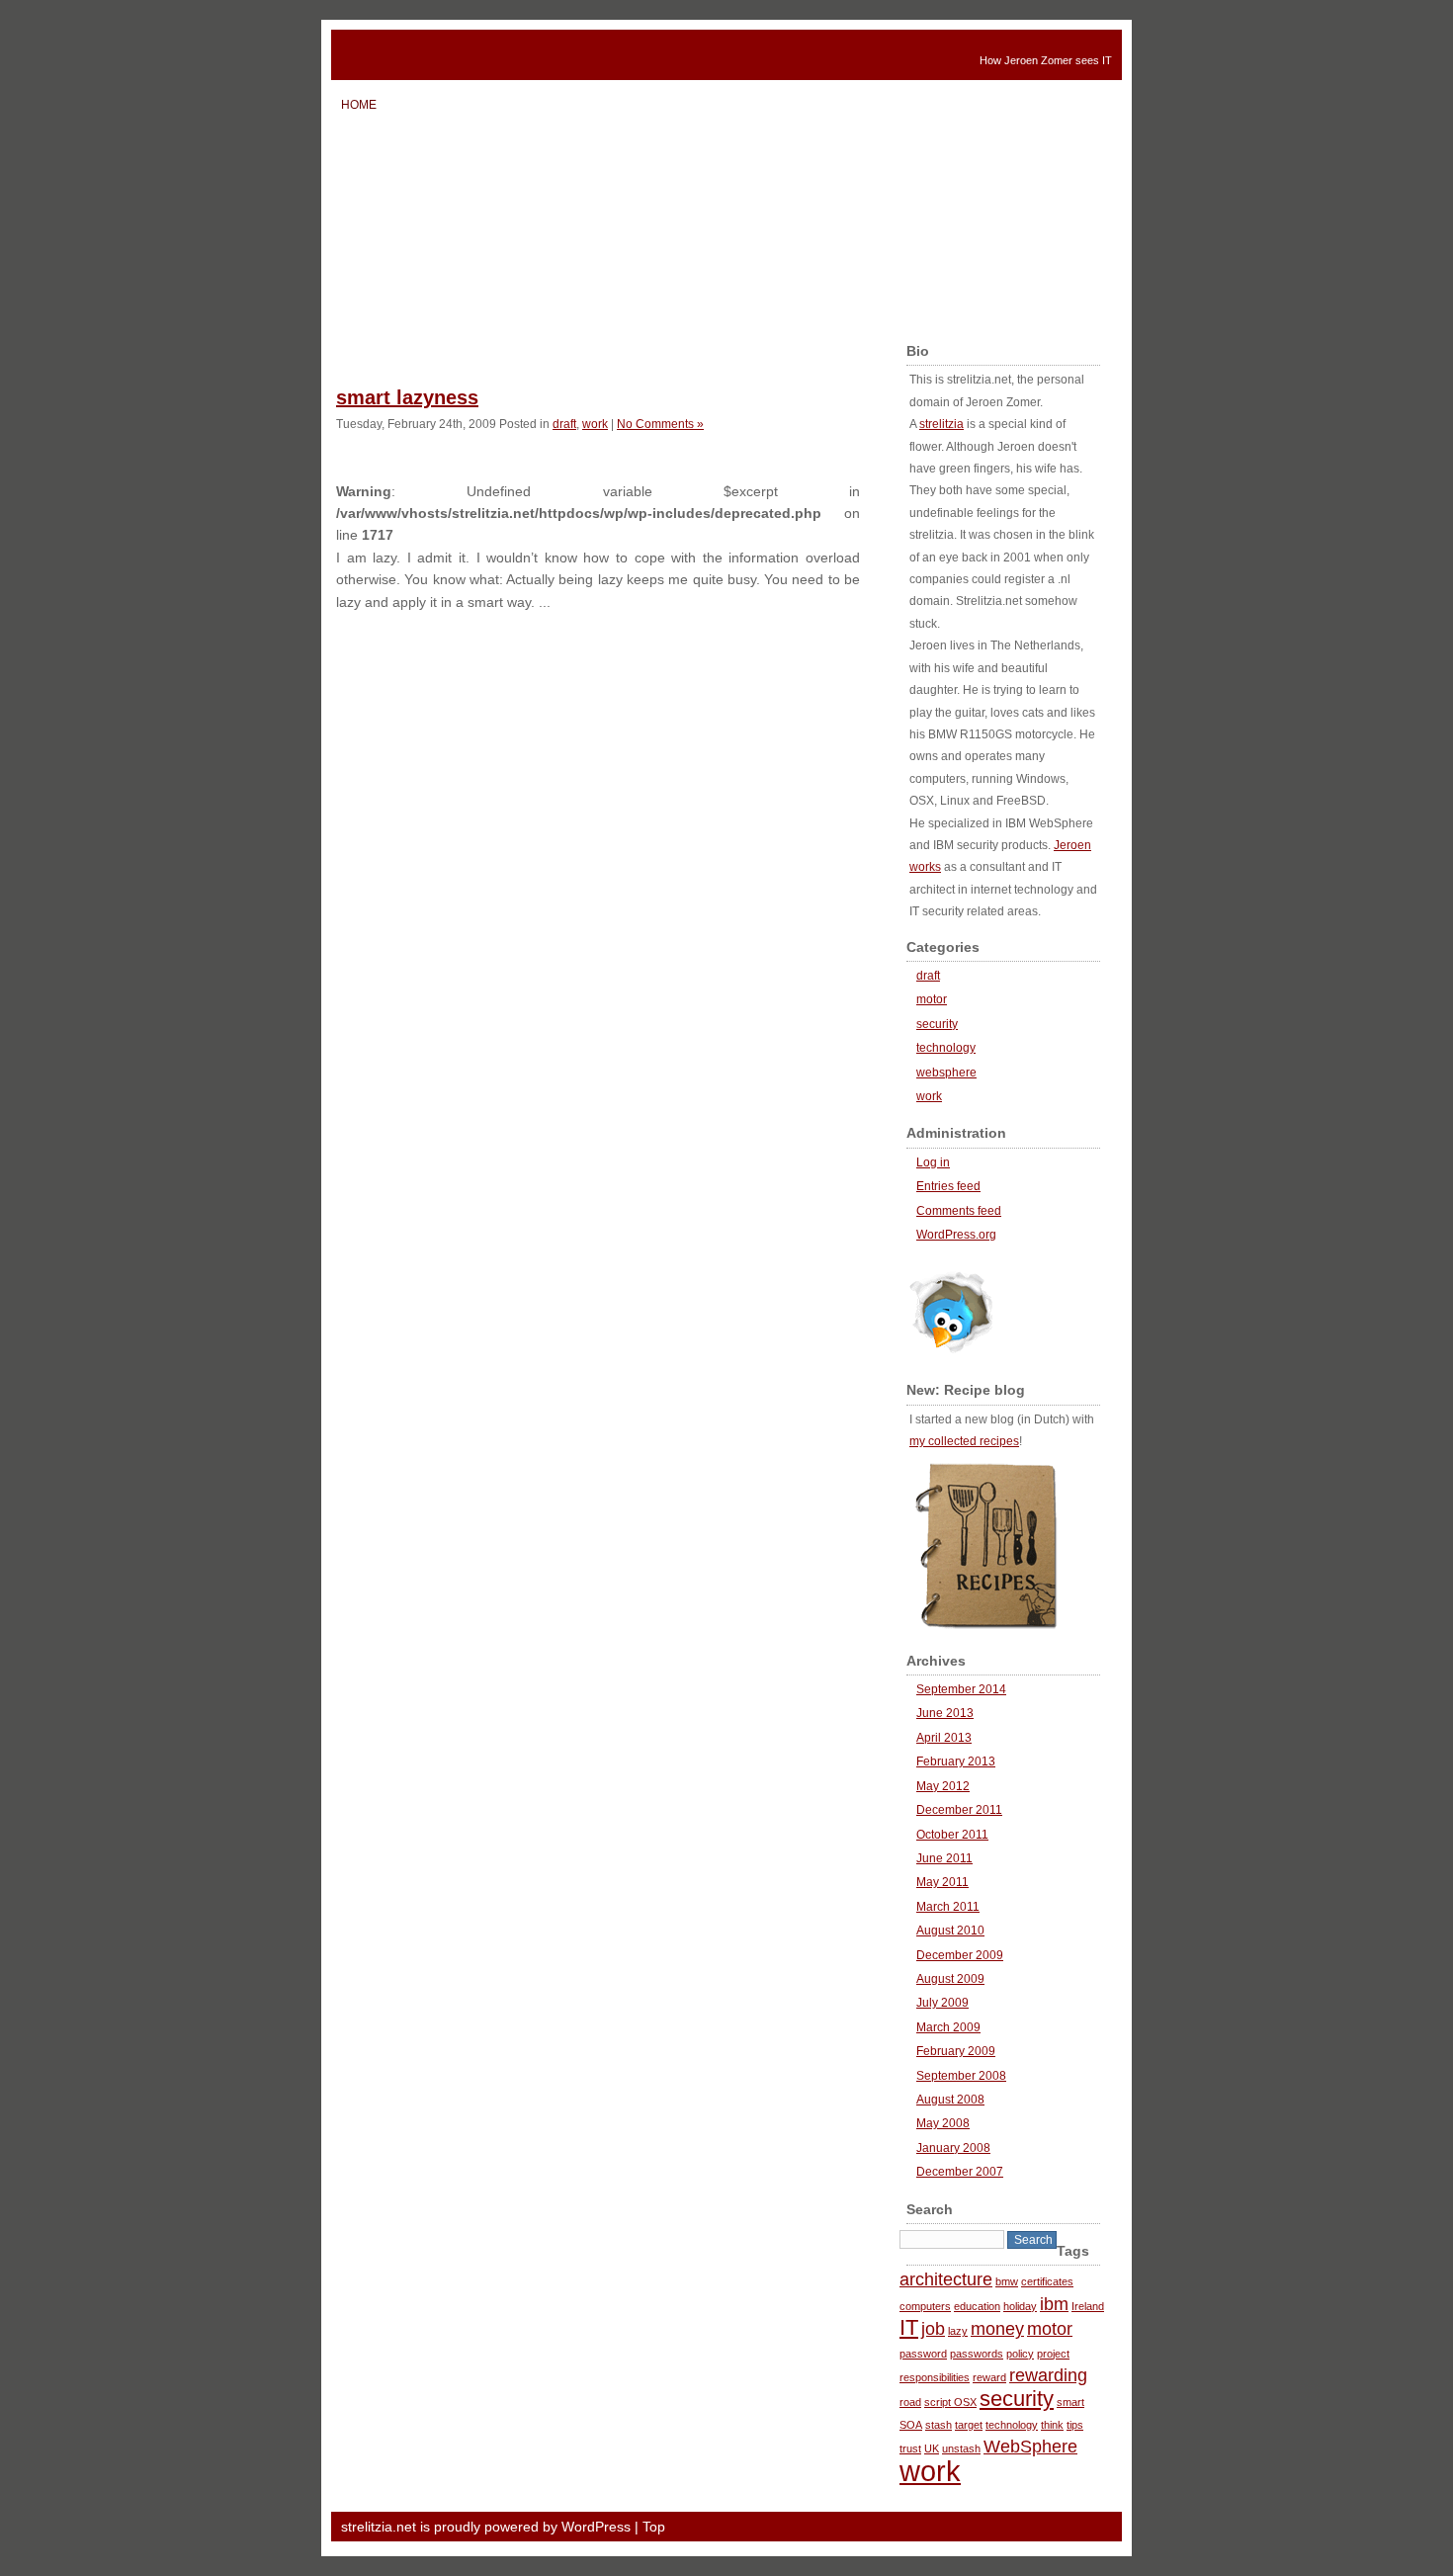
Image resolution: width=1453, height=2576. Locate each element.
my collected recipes (964, 1441)
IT (909, 2327)
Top (654, 2527)
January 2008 (953, 2148)
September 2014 (961, 1689)
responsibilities (935, 2377)
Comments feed (959, 1211)
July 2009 (942, 2003)
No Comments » (660, 424)
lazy (958, 2331)
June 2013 (945, 1713)
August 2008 (950, 2100)
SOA (911, 2425)
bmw (1007, 2281)
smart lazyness (407, 397)
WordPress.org (956, 1235)
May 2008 (943, 2123)
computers (925, 2306)
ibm (1054, 2304)
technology (946, 1048)
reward (989, 2377)
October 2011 (952, 1835)
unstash (961, 2448)
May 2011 (942, 1882)
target (969, 2425)
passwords (977, 2354)
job (933, 2329)
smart (1070, 2402)
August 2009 (950, 1979)
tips (1075, 2425)
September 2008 (961, 2076)
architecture (946, 2279)
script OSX (950, 2402)
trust (910, 2448)
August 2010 (950, 1931)
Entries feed (948, 1186)
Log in (933, 1162)
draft (564, 424)
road (910, 2402)
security (937, 1024)
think (1052, 2425)
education (977, 2306)
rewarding (1048, 2375)
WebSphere (1030, 2447)
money (997, 2329)
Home (359, 105)
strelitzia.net (489, 55)
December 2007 (960, 2172)
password (923, 2354)
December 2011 (959, 1810)
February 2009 (956, 2051)
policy (1020, 2354)
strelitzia (941, 424)
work (595, 424)
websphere (946, 1073)
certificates (1047, 2281)
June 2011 (944, 1858)
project (1053, 2354)
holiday (1020, 2306)
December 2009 (960, 1955)
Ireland (1088, 2306)
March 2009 (948, 2027)
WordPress (596, 2527)
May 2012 (943, 1786)
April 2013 (944, 1738)
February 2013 (956, 1761)
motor (932, 999)
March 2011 (948, 1907)
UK (932, 2448)
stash (939, 2425)
